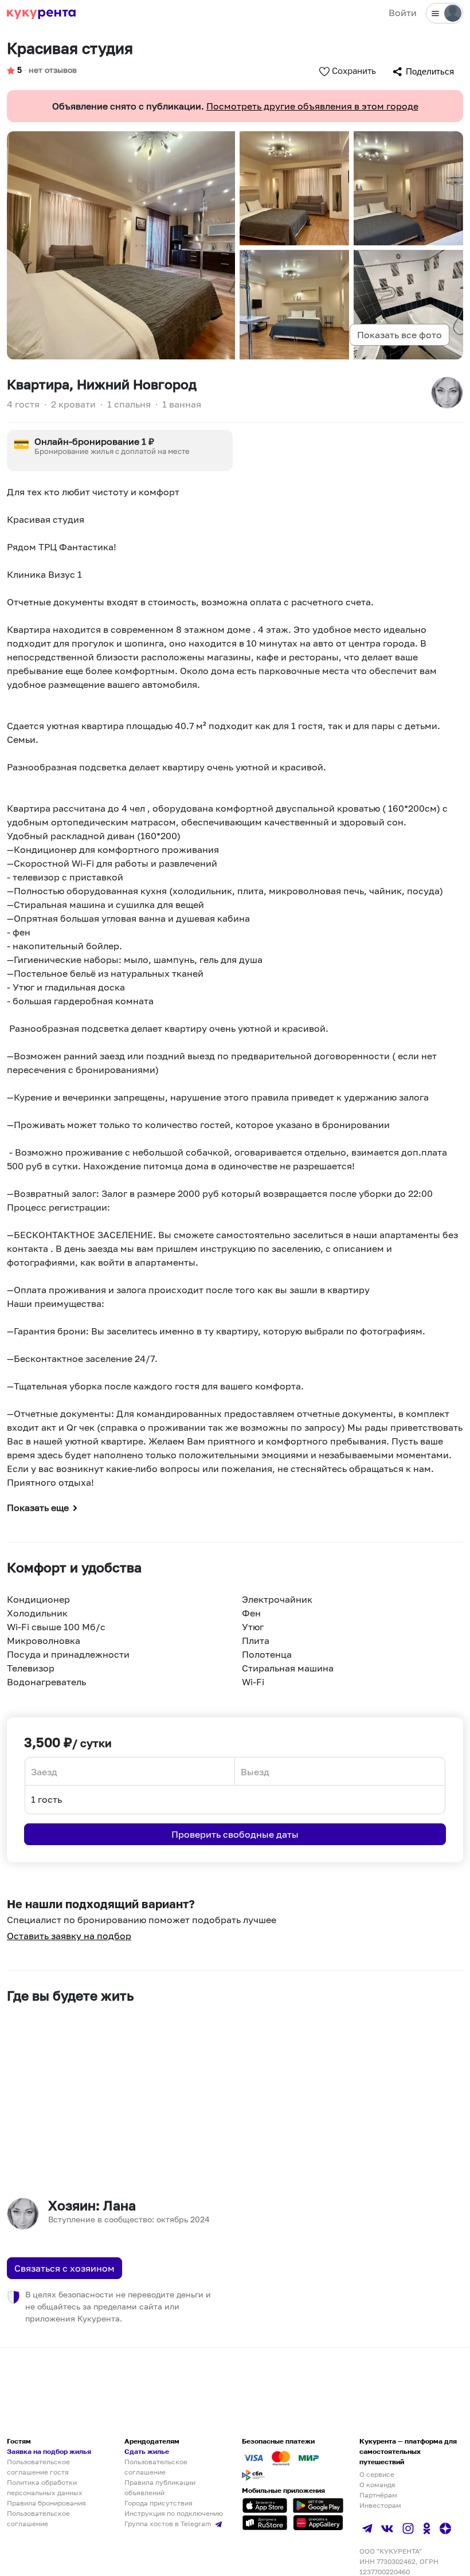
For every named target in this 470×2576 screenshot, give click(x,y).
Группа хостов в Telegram (169, 2524)
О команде (377, 2485)
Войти (403, 13)
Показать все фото (399, 335)
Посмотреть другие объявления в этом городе (312, 106)
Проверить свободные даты (235, 1834)
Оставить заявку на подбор (69, 1936)
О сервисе (377, 2474)
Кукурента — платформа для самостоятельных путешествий (408, 2451)
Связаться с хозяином (64, 2268)
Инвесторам (380, 2505)
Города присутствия (158, 2503)
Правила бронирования (46, 2503)
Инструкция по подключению (174, 2513)
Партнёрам (378, 2495)
